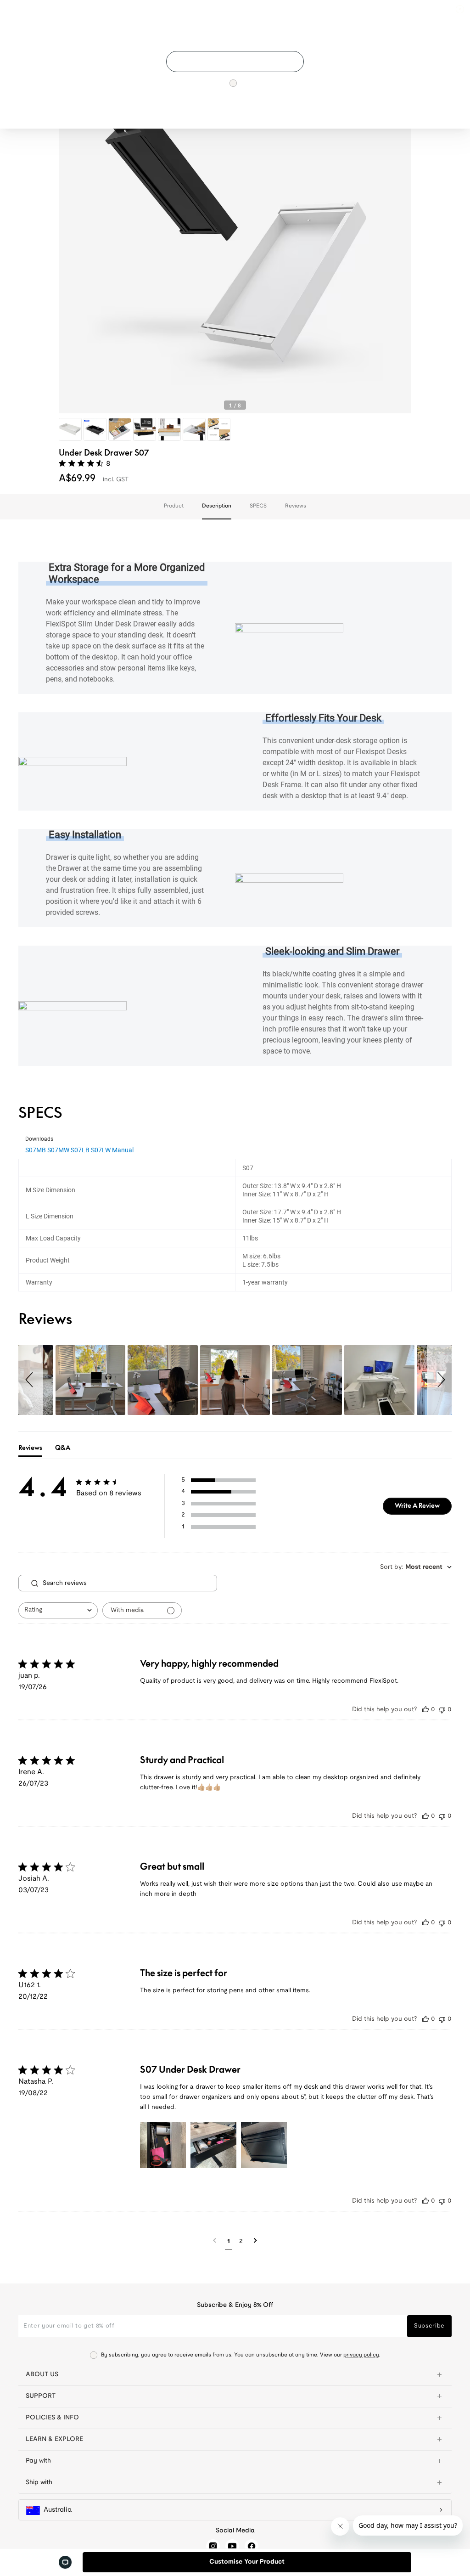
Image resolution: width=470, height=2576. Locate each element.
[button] (31, 1380)
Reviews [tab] (30, 1448)
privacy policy (361, 2355)
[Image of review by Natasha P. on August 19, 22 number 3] (264, 2145)
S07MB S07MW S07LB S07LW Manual (79, 1150)
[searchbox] (129, 1583)
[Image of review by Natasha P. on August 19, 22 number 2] (213, 2145)
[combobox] (58, 1610)
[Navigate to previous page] (215, 2241)
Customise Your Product (247, 2562)
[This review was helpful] (425, 1710)
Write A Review (417, 1505)
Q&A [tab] (63, 1448)
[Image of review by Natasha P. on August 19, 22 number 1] (163, 2145)
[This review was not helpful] (442, 1710)
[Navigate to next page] (255, 2241)
